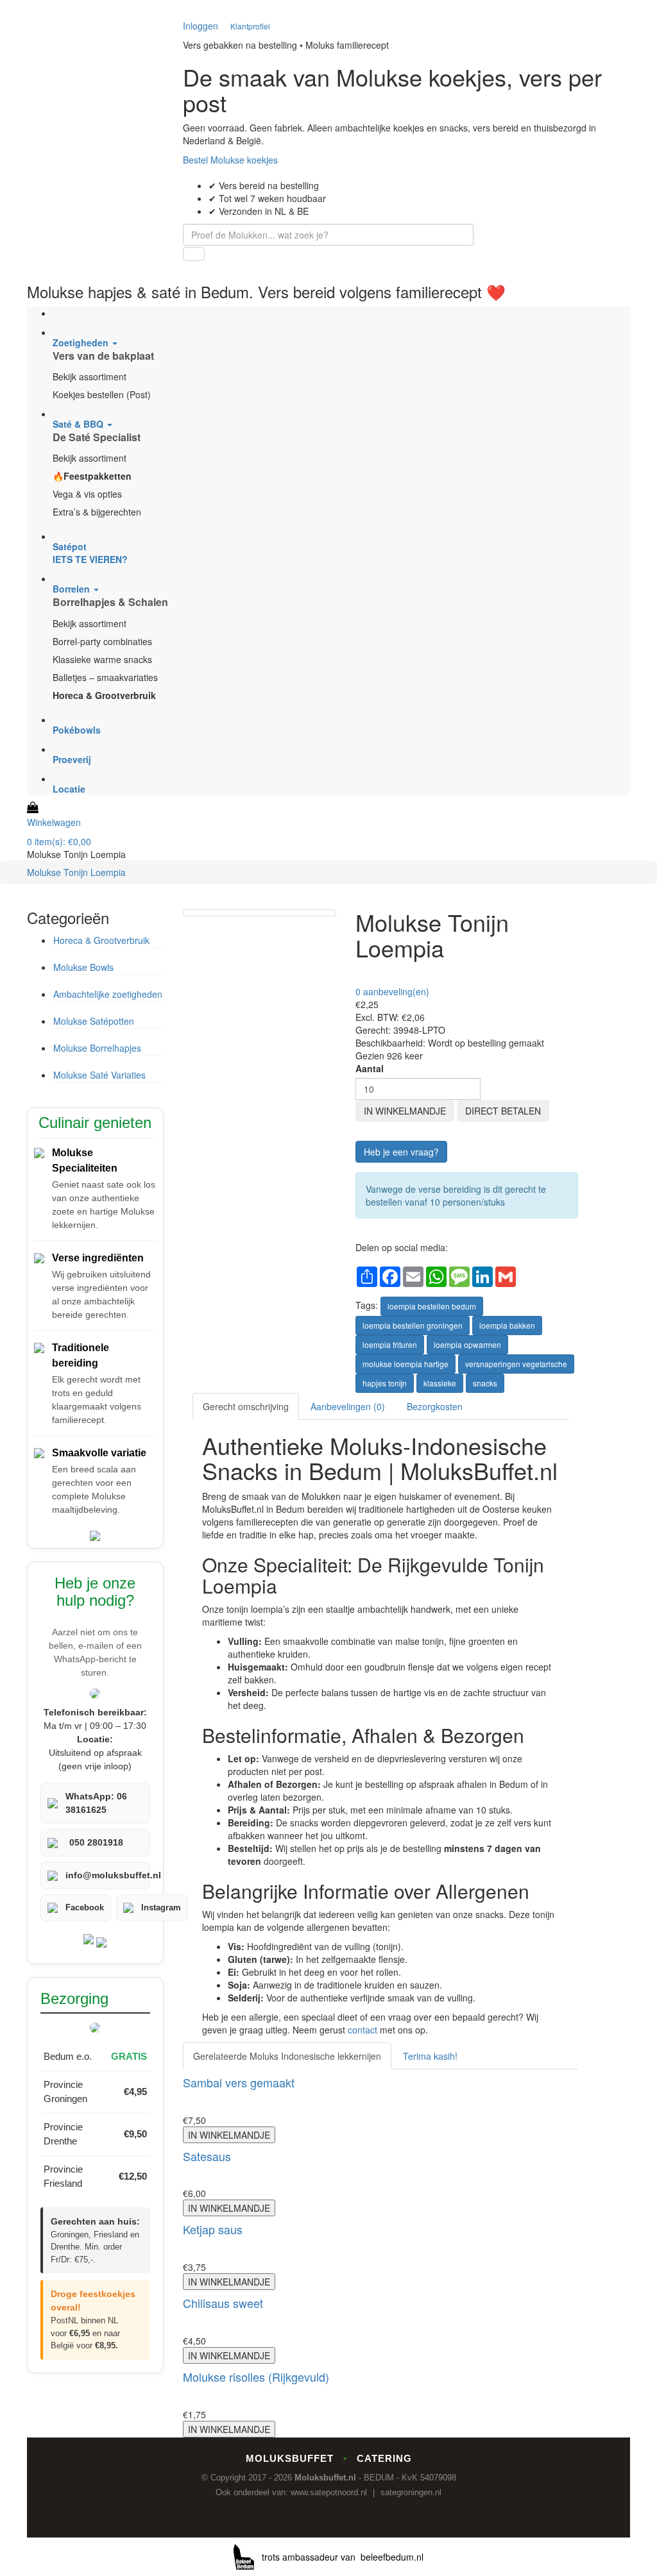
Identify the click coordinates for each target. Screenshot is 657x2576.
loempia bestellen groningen (413, 1325)
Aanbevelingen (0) (348, 1406)
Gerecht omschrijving (246, 1406)
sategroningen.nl (411, 2492)
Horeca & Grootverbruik (101, 940)
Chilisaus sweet (223, 2303)
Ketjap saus (213, 2229)
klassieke (440, 1383)
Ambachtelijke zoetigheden (108, 994)
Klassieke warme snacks (102, 659)
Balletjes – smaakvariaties (105, 677)
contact (363, 2030)
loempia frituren (390, 1344)
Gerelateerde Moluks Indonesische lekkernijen (287, 2056)
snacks (485, 1383)
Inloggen (201, 26)
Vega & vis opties (87, 494)
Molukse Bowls (83, 967)
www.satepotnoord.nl (329, 2492)
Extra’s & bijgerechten (97, 512)
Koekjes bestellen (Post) (102, 394)
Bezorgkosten (435, 1406)
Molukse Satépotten (94, 1021)
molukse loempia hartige (405, 1364)
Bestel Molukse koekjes (230, 160)
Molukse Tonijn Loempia (76, 872)
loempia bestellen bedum (432, 1306)
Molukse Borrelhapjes (97, 1048)
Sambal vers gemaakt (239, 2082)
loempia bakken (507, 1325)
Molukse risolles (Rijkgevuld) (256, 2377)
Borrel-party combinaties (102, 641)
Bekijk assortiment (90, 376)
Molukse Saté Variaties (99, 1075)
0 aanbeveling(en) (392, 991)
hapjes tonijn (385, 1383)
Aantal (370, 1068)
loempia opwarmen (467, 1344)
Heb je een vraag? (401, 1152)
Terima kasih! (430, 2056)
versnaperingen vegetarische (516, 1364)
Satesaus (207, 2156)
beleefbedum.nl (392, 2557)
